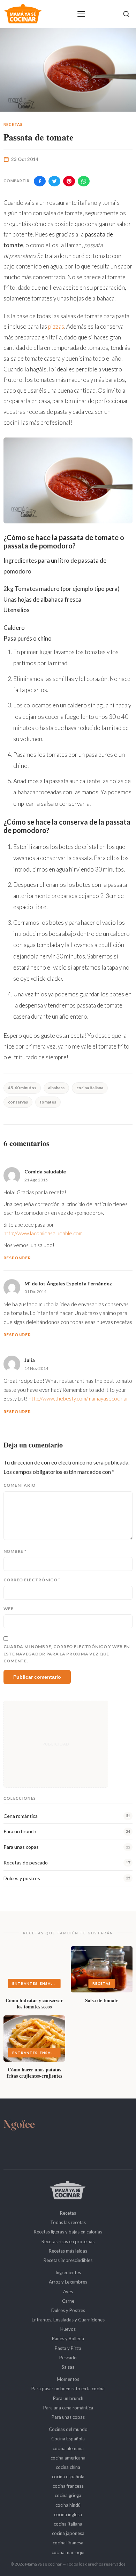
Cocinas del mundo (68, 2429)
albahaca (56, 1088)
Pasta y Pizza (68, 2348)
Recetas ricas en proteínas (68, 2241)
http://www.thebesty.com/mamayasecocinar (78, 1398)
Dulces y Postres (68, 2310)
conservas (18, 1102)
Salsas (68, 2367)
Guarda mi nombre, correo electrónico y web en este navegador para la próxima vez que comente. (67, 1654)
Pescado (68, 2358)
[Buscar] (126, 14)
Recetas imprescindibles (68, 2260)
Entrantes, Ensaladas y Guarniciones (68, 2320)
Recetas (13, 124)
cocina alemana (68, 2448)
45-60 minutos (22, 1088)
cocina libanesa (68, 2543)
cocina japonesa (68, 2533)
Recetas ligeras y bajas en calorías (68, 2232)
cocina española (68, 2477)
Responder (17, 1258)
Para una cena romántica (68, 2408)
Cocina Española (68, 2439)
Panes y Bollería (68, 2338)
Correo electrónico (32, 1580)
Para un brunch (68, 2398)
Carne (68, 2301)
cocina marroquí (68, 2552)
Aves (68, 2292)
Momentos (68, 2379)
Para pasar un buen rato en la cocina (68, 2389)
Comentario (20, 1485)
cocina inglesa (68, 2514)
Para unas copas (68, 2417)
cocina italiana (90, 1088)
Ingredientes (68, 2272)
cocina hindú (68, 2505)
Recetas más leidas (68, 2251)
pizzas (56, 326)
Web (9, 1609)
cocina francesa (68, 2486)
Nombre (15, 1551)
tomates (48, 1102)
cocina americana (68, 2458)
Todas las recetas (68, 2222)
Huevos (68, 2329)
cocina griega (68, 2495)
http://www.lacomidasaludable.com (43, 1233)
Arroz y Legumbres (68, 2282)
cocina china (68, 2467)
